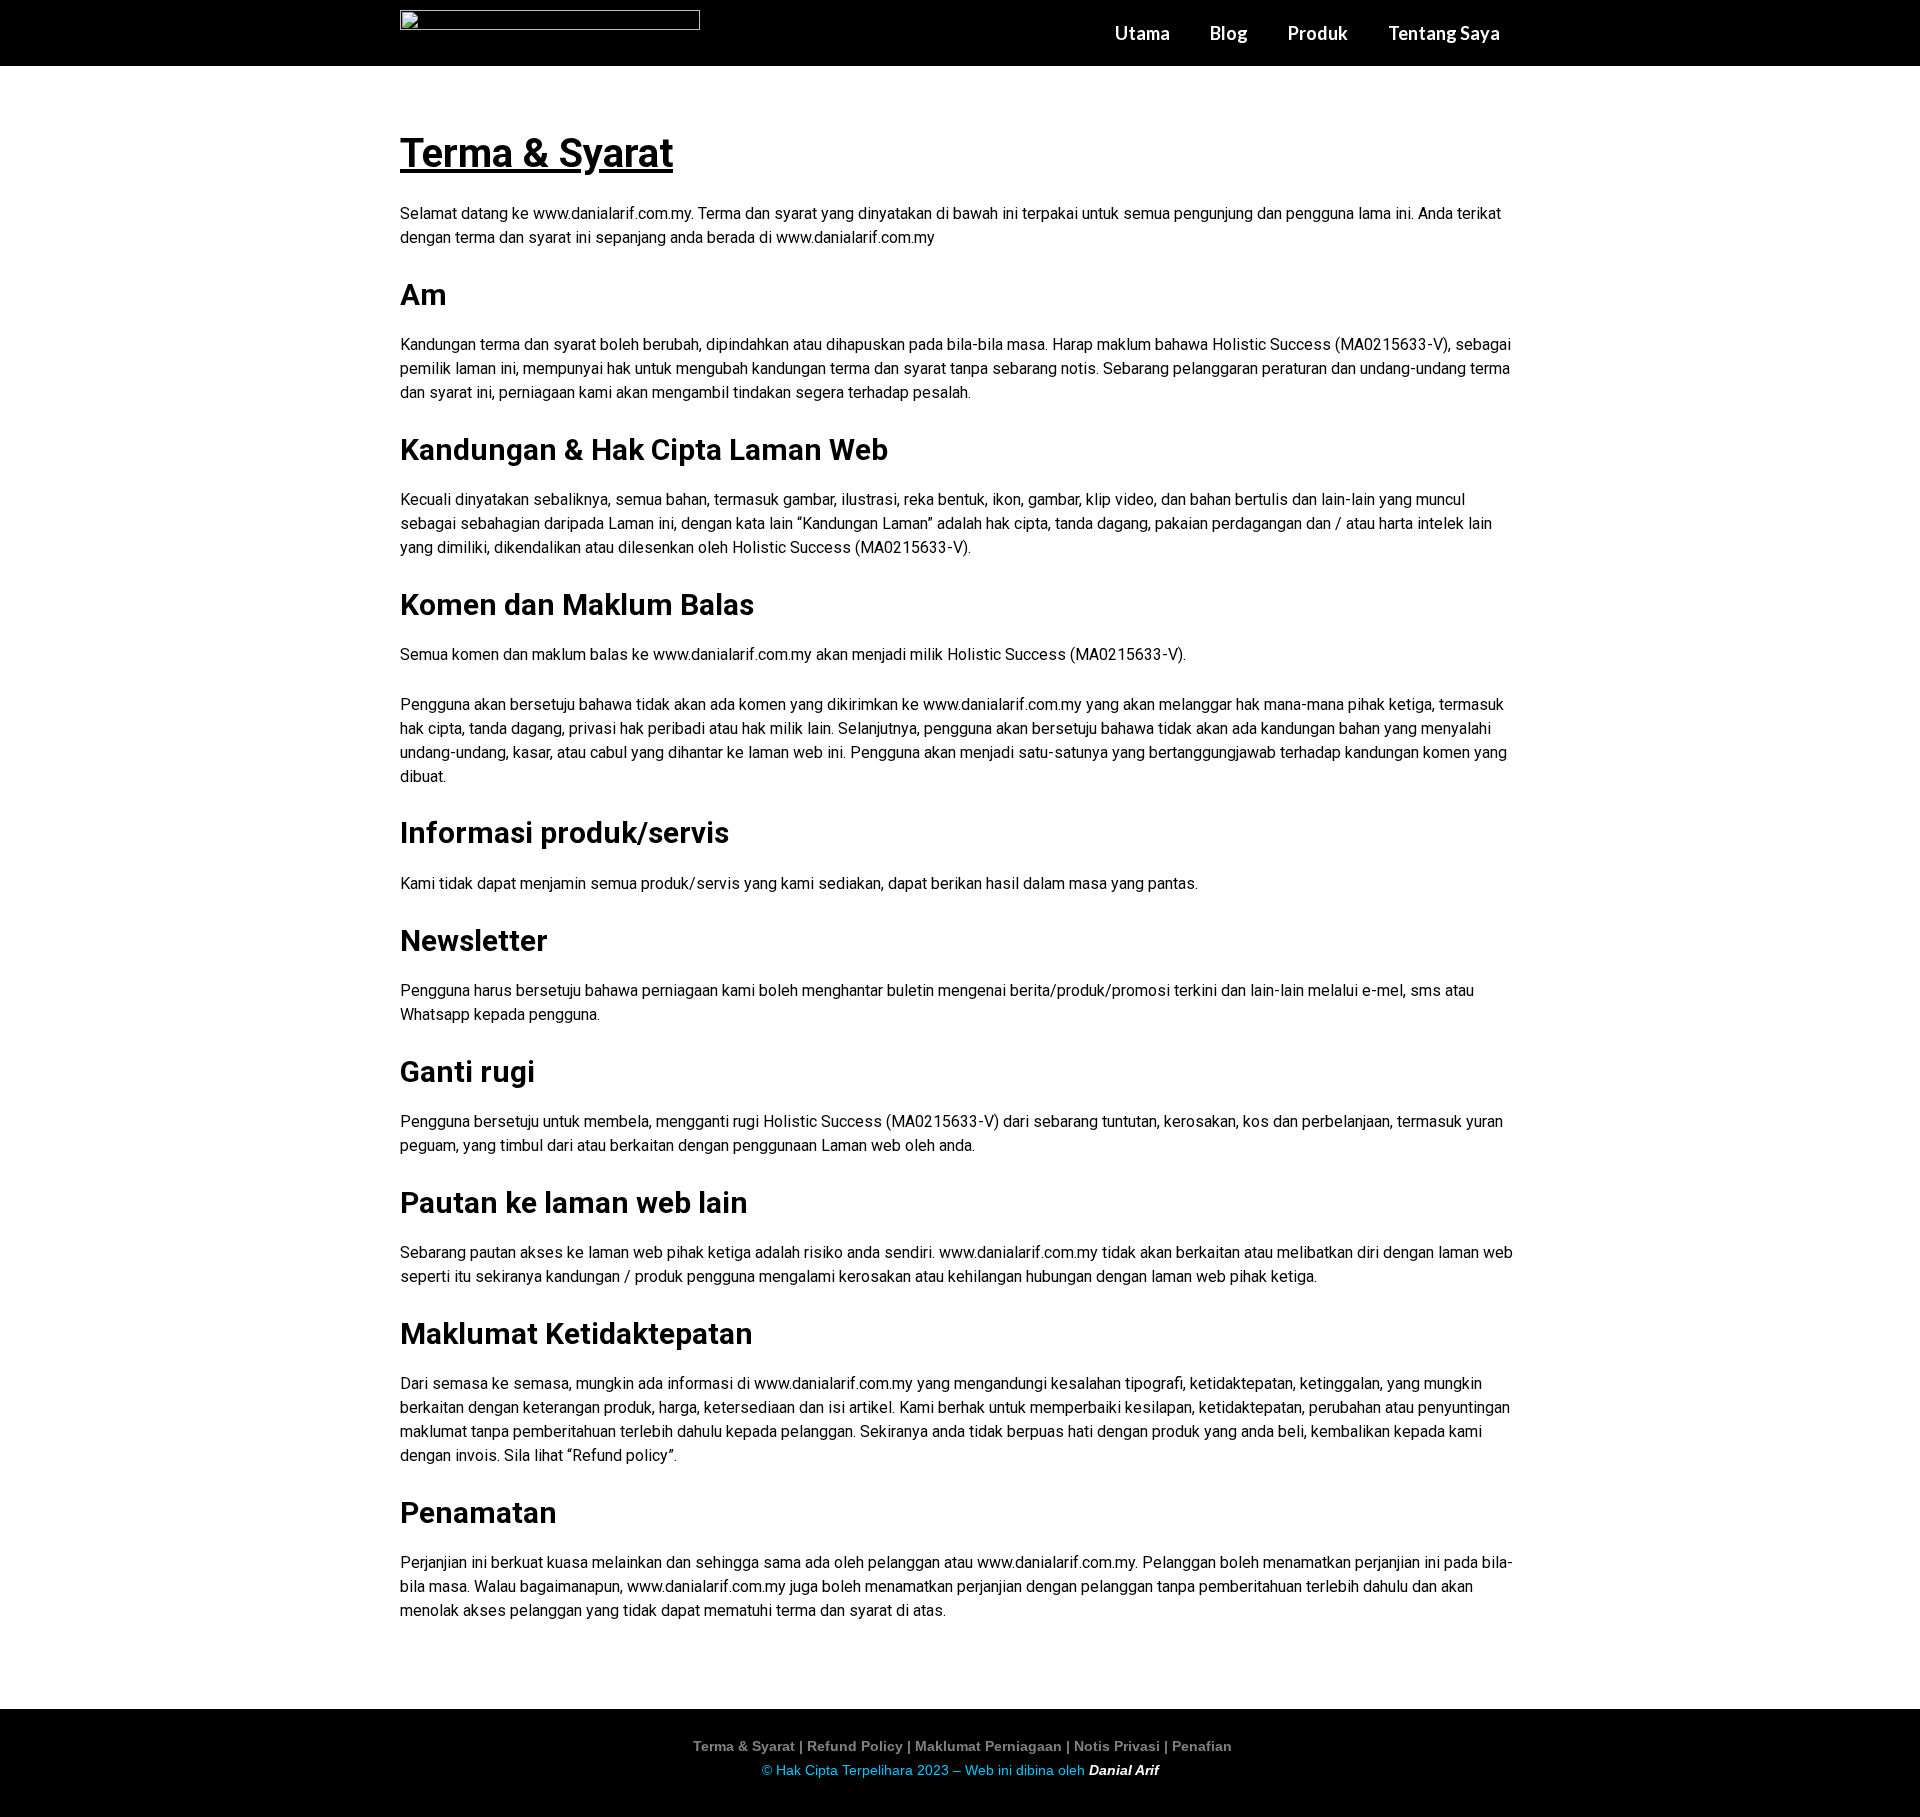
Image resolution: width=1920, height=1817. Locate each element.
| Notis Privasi (1115, 1746)
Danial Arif (1124, 1770)
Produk (1318, 33)
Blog (1229, 33)
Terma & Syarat (746, 1746)
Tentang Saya (1444, 33)
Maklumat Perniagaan (988, 1746)
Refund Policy (857, 1746)
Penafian (1202, 1746)
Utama (1142, 33)
